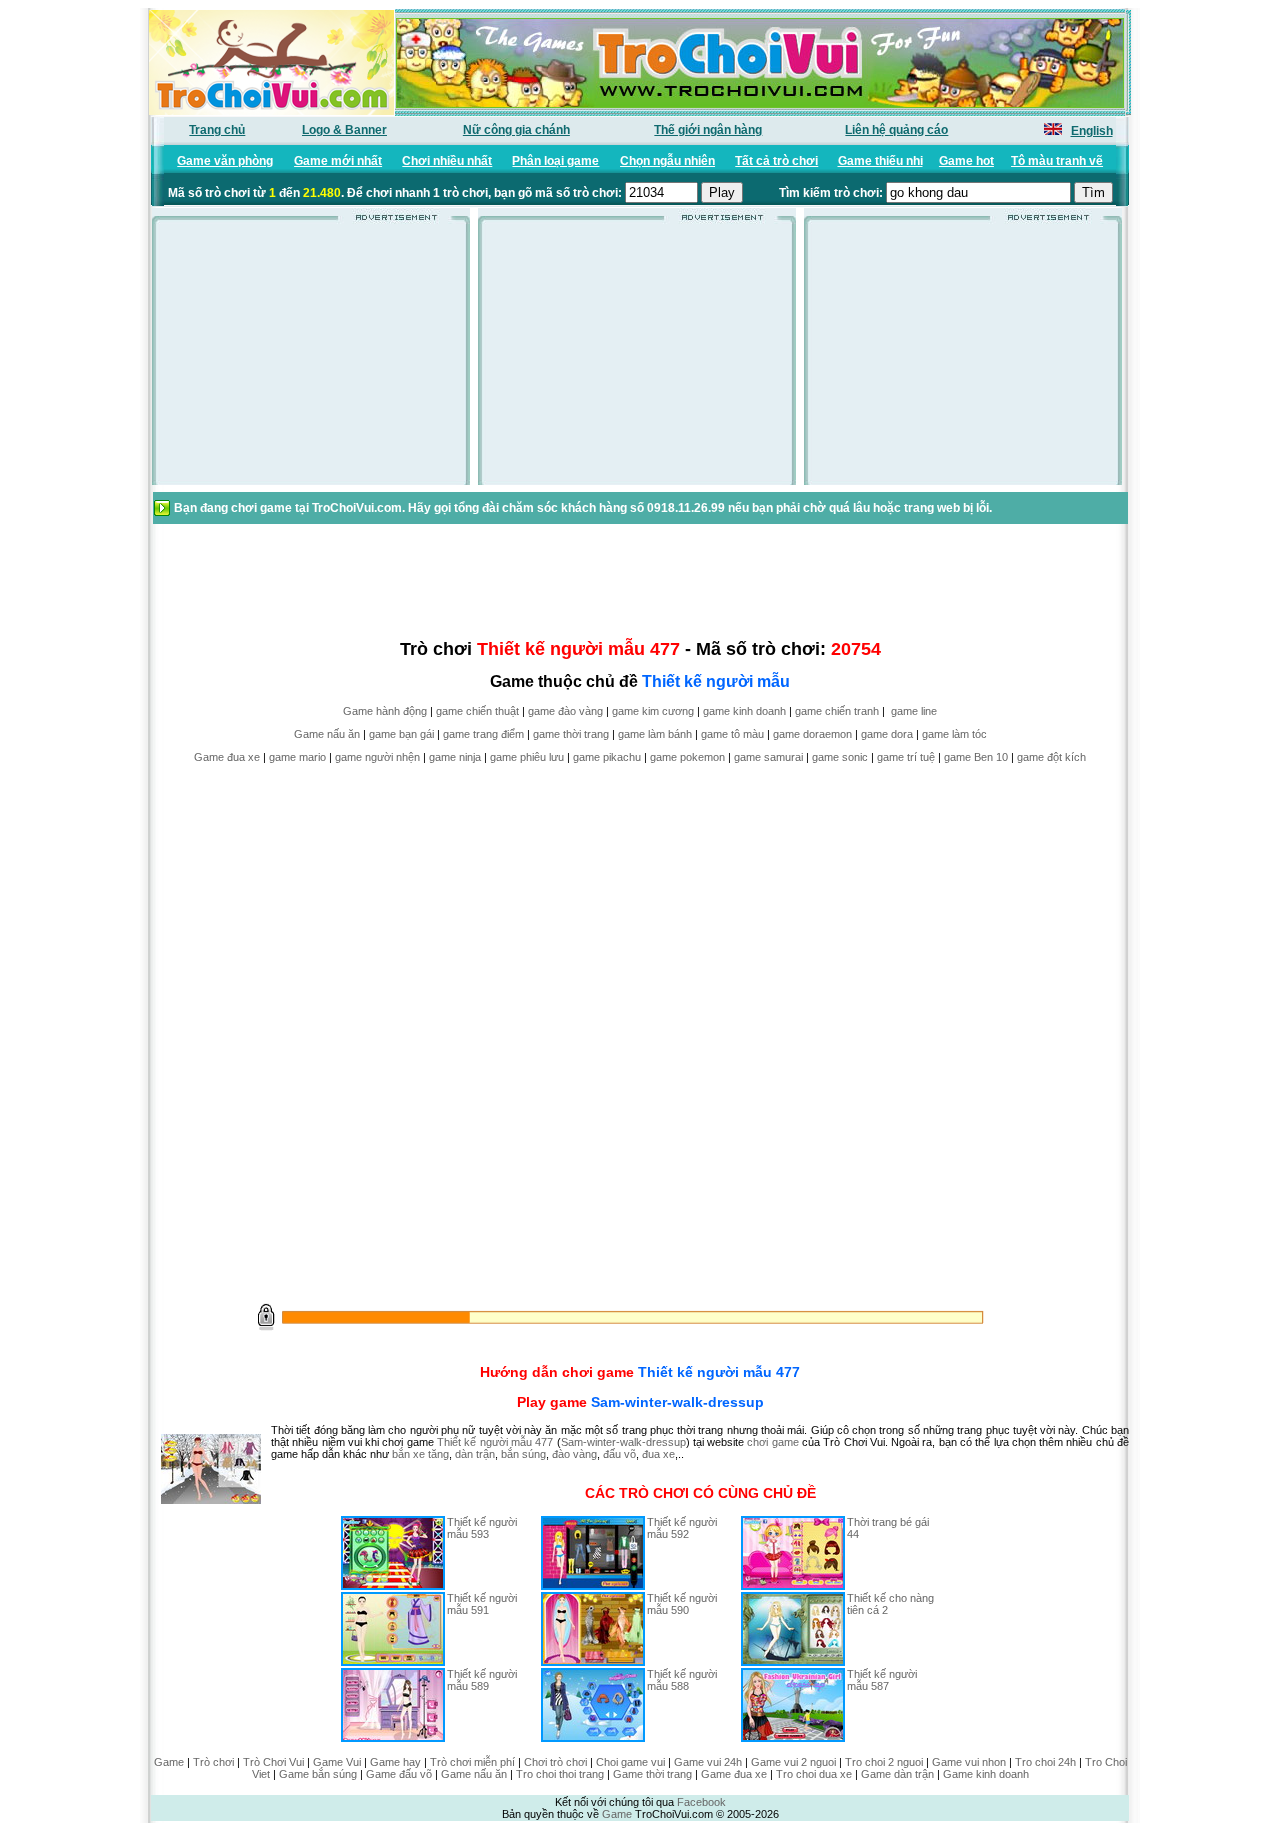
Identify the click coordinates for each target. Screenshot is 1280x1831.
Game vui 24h (708, 1762)
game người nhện (377, 757)
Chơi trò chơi (555, 1762)
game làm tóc (954, 734)
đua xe (658, 1454)
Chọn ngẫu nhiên (667, 161)
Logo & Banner (344, 130)
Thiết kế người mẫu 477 (719, 1372)
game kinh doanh (744, 711)
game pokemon (687, 757)
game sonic (840, 757)
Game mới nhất (338, 161)
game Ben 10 (976, 757)
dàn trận (475, 1454)
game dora (887, 734)
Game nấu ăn (327, 734)
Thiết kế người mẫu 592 (682, 1528)
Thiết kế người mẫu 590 (682, 1604)
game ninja (455, 757)
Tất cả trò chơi (776, 161)
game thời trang (571, 734)
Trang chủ (217, 130)
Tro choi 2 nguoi (884, 1762)
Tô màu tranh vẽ (1057, 161)
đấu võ (619, 1454)
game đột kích (1051, 757)
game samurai (768, 757)
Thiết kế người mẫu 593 (482, 1528)
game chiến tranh (837, 711)
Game (169, 1762)
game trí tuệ (906, 757)
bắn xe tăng (420, 1454)
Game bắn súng (318, 1774)
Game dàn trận (897, 1774)
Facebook (701, 1802)
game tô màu (732, 734)
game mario (297, 757)
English (1092, 131)
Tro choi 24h (1045, 1762)
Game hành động (385, 711)
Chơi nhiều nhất (447, 161)
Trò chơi (213, 1762)
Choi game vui (630, 1762)
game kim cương (653, 711)
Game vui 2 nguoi (793, 1762)
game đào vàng (565, 711)
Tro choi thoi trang (560, 1774)
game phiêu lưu (527, 757)
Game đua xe (227, 757)
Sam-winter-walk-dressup (677, 1402)
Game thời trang (652, 1774)
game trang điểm (483, 734)
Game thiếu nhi (880, 161)
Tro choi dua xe (814, 1774)
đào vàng (574, 1454)
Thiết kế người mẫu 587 (882, 1680)
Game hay (395, 1762)
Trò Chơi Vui (273, 1762)
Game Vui (337, 1762)
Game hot (966, 161)
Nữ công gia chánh (516, 130)
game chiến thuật (477, 711)
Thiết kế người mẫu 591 (482, 1604)
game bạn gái (401, 734)
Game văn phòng (225, 161)
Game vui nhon (969, 1762)
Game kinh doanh (986, 1774)
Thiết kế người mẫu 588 (682, 1680)
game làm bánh (655, 734)
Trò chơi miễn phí (472, 1762)
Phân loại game (555, 161)
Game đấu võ (399, 1774)
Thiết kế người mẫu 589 (482, 1680)
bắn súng (523, 1454)
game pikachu (607, 757)
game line (914, 711)
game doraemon (812, 734)
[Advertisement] (311, 359)
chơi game (772, 1442)
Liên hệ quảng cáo (896, 130)
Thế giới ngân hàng (708, 130)
